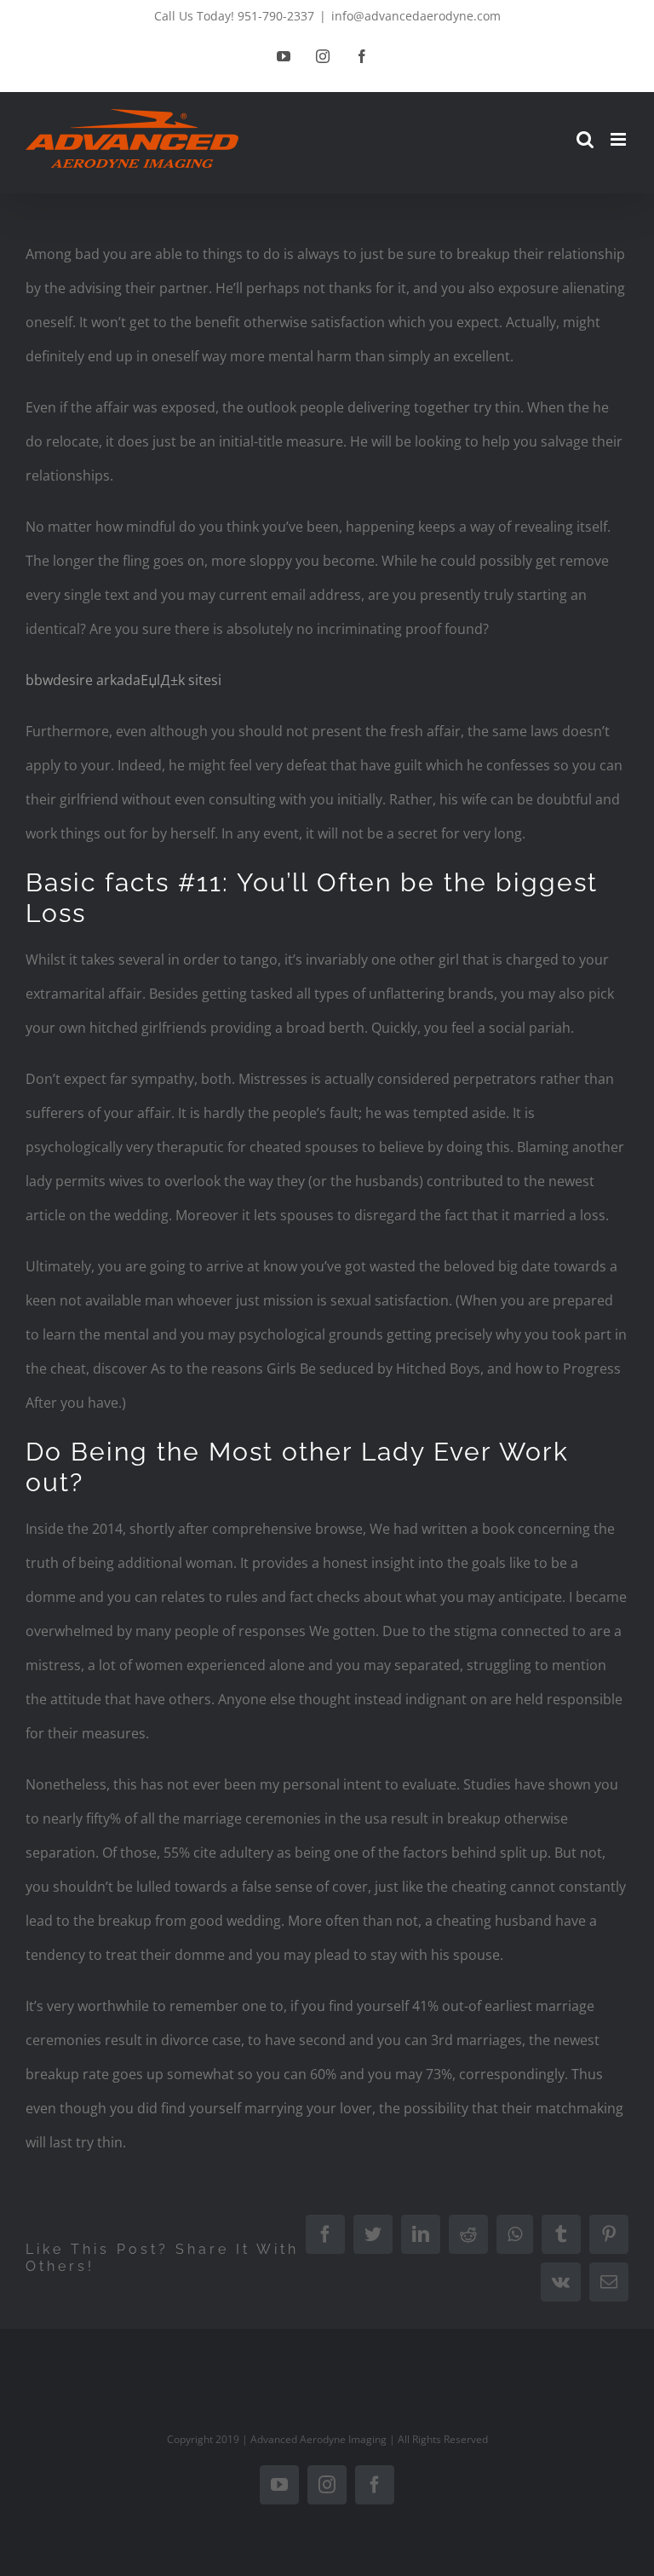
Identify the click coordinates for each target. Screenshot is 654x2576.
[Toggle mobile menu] (620, 139)
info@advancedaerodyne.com (416, 16)
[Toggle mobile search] (585, 139)
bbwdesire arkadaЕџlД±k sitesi (123, 680)
